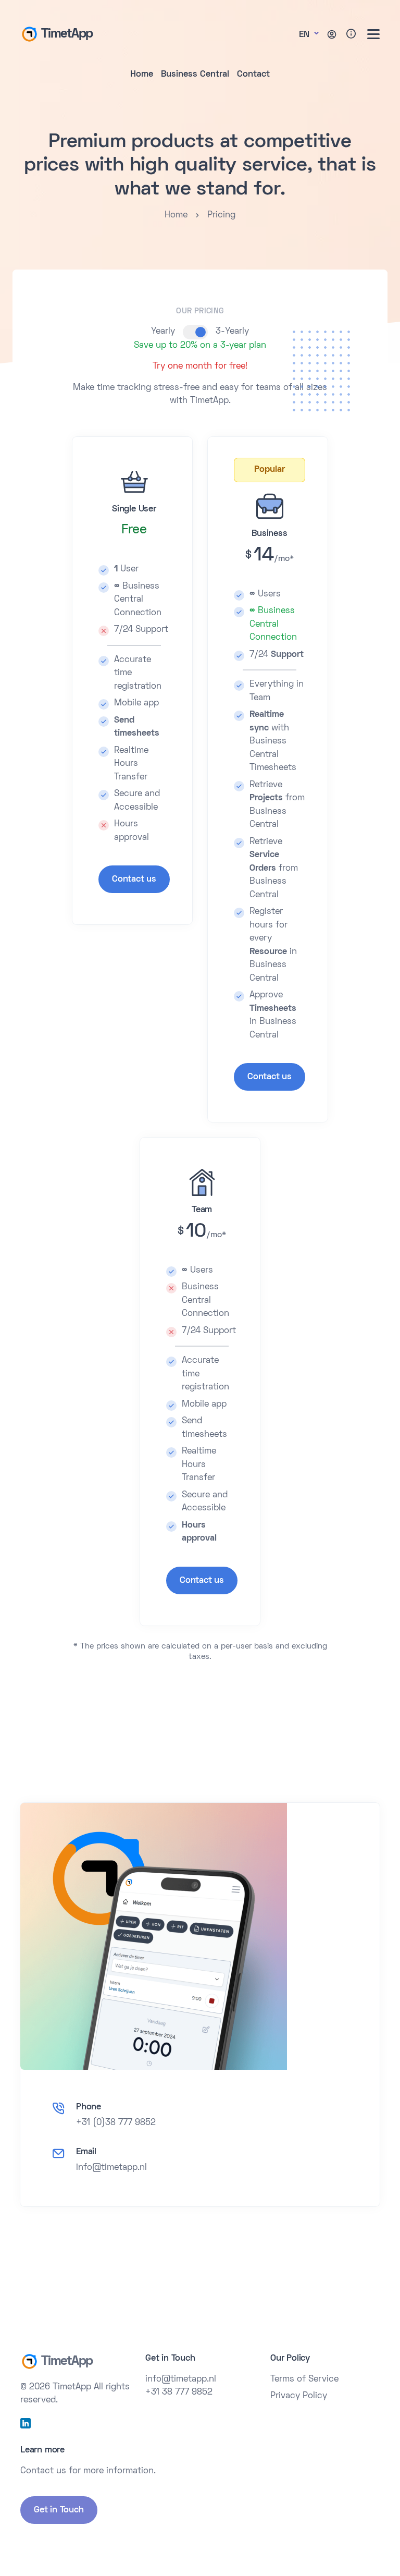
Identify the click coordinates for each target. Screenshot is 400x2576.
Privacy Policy (299, 2396)
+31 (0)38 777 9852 (116, 2123)
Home (142, 75)
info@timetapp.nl (111, 2168)
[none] (373, 34)
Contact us (134, 880)
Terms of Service (304, 2379)
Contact (253, 75)
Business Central (195, 75)
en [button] (305, 35)
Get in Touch (59, 2510)
